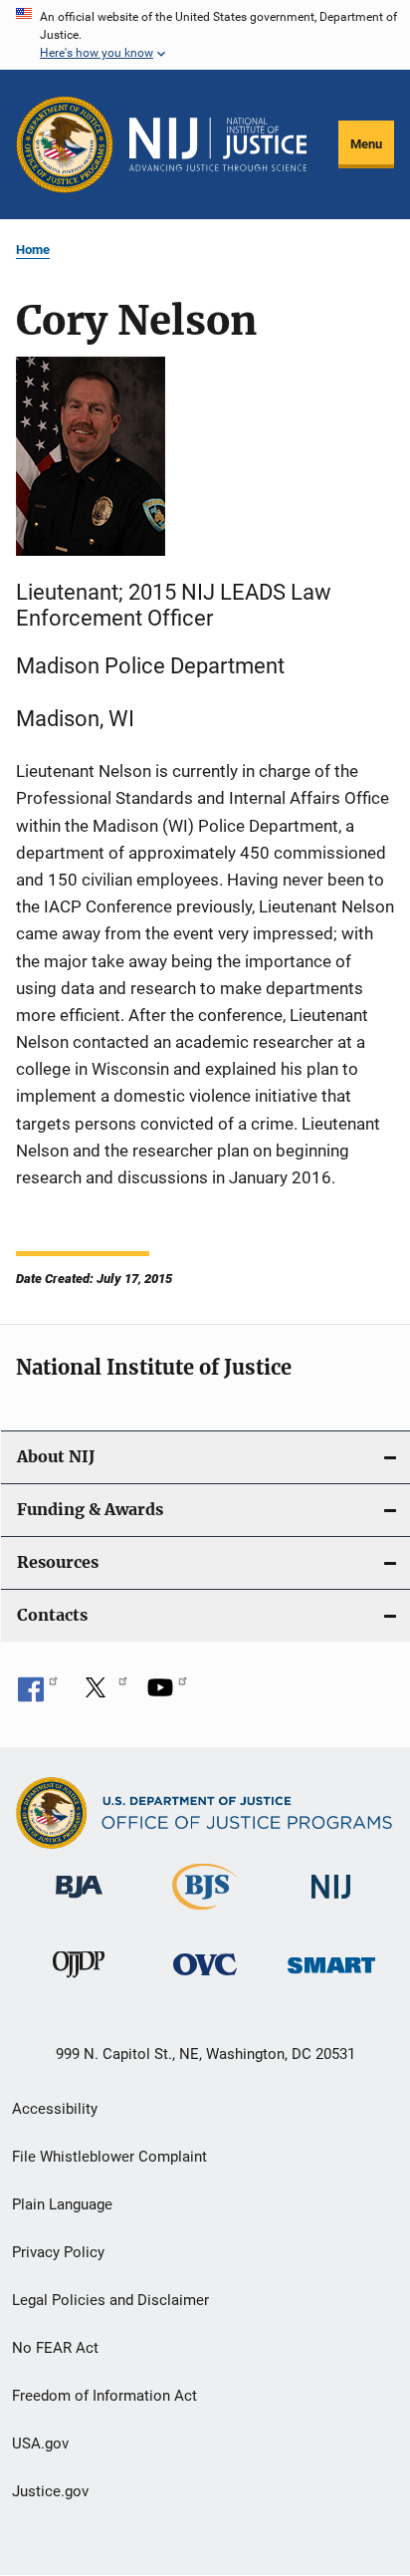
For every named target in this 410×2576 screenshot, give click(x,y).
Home (33, 250)
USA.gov (40, 2444)
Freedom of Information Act (104, 2396)
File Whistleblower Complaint (109, 2157)
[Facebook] (38, 1694)
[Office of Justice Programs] (65, 144)
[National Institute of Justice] (331, 1902)
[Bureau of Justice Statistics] (205, 1914)
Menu (366, 144)
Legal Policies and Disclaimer (110, 2300)
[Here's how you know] (205, 35)
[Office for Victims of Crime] (205, 1979)
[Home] (218, 144)
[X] (102, 1694)
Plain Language (62, 2204)
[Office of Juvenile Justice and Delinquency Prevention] (79, 1981)
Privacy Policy (58, 2252)
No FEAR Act (55, 2348)
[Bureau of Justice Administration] (79, 1902)
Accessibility (55, 2109)
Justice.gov (50, 2491)
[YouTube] (167, 1694)
